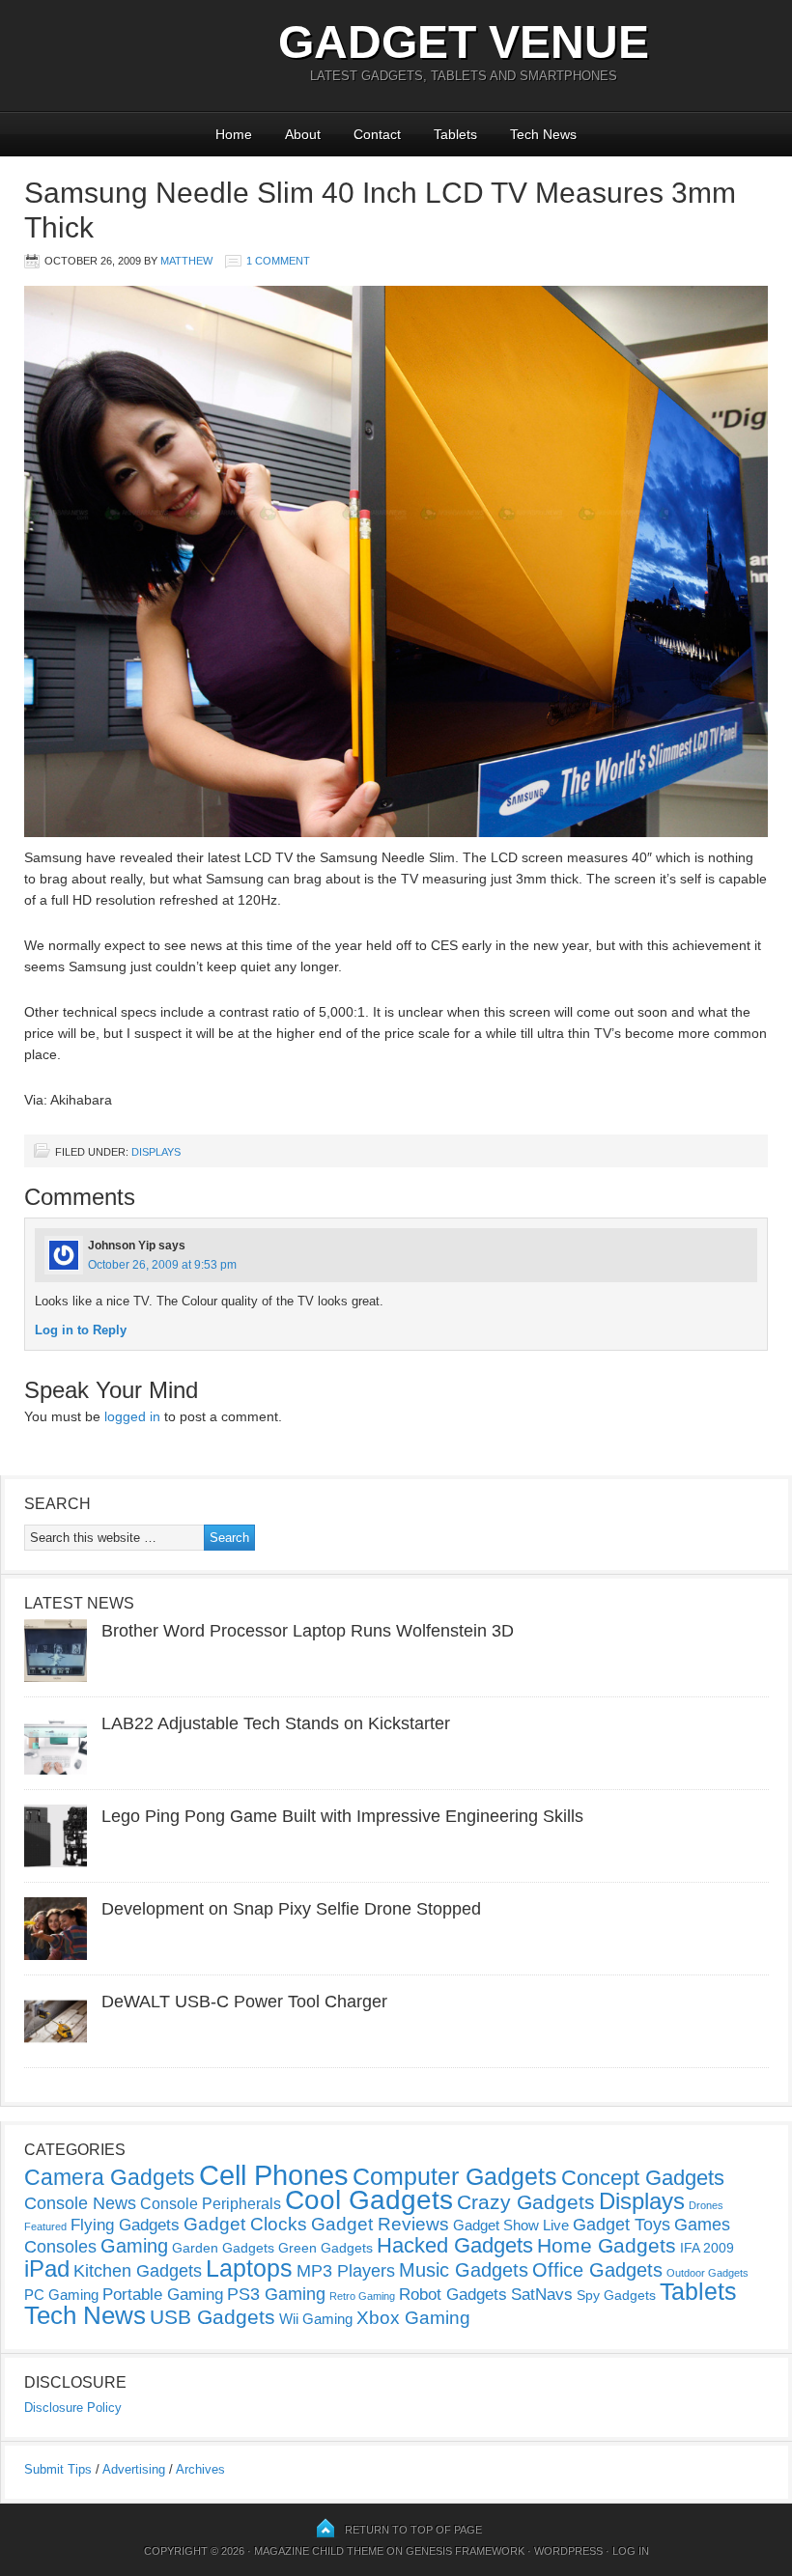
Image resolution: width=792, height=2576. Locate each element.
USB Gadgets (212, 2317)
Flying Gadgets (125, 2225)
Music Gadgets (464, 2270)
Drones (706, 2205)
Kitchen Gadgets (138, 2271)
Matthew (186, 261)
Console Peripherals (211, 2204)
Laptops (249, 2268)
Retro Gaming (362, 2296)
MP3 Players (346, 2271)
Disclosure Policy (73, 2408)
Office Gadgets (597, 2270)
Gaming (134, 2246)
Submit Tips (58, 2469)
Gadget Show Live (511, 2225)
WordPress (568, 2551)
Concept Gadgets (643, 2178)
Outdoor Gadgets (707, 2273)
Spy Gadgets (616, 2295)
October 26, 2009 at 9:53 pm (162, 1265)
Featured (45, 2226)
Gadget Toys (622, 2225)
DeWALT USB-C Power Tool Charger (244, 2002)
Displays (156, 1152)
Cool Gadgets (369, 2200)
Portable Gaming (163, 2295)
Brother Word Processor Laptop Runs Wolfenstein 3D (308, 1631)
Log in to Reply (81, 1330)
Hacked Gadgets (455, 2245)
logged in (132, 1416)
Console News (80, 2203)
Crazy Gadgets (526, 2202)
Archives (200, 2469)
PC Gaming (61, 2295)
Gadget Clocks (245, 2224)
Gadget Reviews (380, 2224)
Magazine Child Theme (319, 2551)
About (303, 134)
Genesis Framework (465, 2551)
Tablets (455, 134)
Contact (377, 134)
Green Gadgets (325, 2248)
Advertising (134, 2469)
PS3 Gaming (276, 2294)
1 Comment (278, 261)
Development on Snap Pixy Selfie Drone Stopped (291, 1909)
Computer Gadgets (455, 2176)
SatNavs (542, 2294)
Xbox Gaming (413, 2318)
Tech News (543, 134)
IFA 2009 (707, 2248)
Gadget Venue (464, 42)
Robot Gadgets (453, 2295)
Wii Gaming (316, 2319)
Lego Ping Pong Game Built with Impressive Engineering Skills (342, 1816)
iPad (47, 2268)
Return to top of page (413, 2530)
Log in (631, 2551)
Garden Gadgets (223, 2248)
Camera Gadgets (110, 2177)
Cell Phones (274, 2175)
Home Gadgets (607, 2245)
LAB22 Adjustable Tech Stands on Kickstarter (276, 1723)
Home (234, 134)
